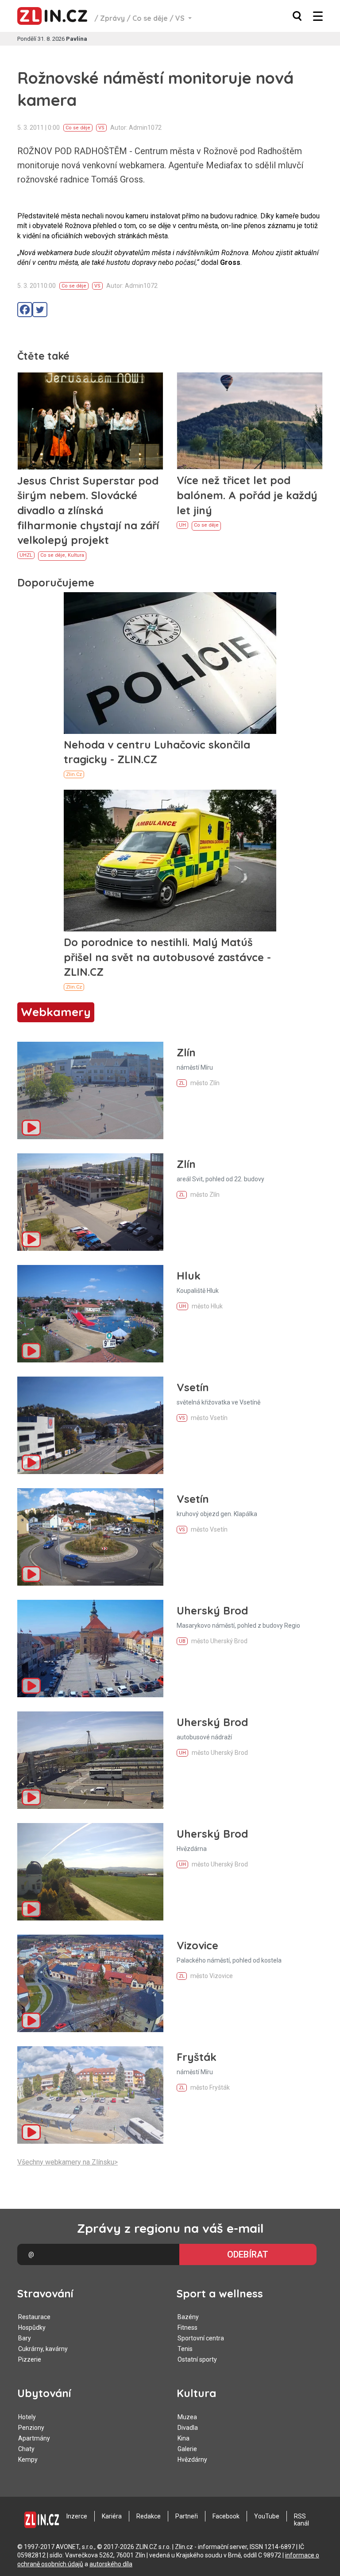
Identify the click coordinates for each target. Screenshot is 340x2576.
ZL (29, 555)
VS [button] (181, 18)
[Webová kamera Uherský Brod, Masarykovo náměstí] (90, 1649)
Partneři (187, 2516)
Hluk (189, 1276)
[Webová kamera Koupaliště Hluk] (90, 1314)
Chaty (26, 2449)
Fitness (187, 2328)
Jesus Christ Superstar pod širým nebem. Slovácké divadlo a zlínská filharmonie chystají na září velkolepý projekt (88, 510)
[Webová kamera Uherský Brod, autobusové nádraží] (90, 1760)
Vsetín (193, 1387)
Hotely (27, 2417)
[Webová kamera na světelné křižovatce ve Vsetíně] (90, 1425)
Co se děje (150, 18)
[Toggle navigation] (318, 16)
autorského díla (111, 2564)
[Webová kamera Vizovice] (90, 1983)
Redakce (149, 2516)
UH (23, 555)
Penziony (31, 2428)
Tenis (185, 2349)
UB (182, 1641)
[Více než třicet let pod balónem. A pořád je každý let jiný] (250, 421)
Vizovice (197, 1945)
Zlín (186, 1052)
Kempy (28, 2460)
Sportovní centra (201, 2338)
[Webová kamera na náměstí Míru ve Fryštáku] (90, 2095)
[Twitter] (40, 310)
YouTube (267, 2516)
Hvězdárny (192, 2460)
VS (101, 128)
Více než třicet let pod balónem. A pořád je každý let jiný (247, 495)
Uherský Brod (212, 1610)
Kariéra (112, 2516)
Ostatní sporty (197, 2359)
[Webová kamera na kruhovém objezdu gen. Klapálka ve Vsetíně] (90, 1537)
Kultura (76, 555)
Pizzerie (30, 2359)
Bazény (188, 2317)
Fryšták (197, 2057)
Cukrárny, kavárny (43, 2349)
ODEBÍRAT (248, 2254)
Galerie (187, 2449)
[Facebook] (25, 310)
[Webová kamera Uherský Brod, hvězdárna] (90, 1872)
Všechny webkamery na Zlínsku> (68, 2162)
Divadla (188, 2428)
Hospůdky (32, 2328)
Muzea (187, 2417)
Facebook (226, 2516)
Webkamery (56, 1012)
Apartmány (34, 2438)
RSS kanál (301, 2520)
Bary (25, 2338)
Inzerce (77, 2516)
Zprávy (112, 18)
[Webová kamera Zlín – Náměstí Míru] (90, 1090)
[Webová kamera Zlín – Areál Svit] (90, 1202)
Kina (184, 2438)
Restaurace (34, 2317)
